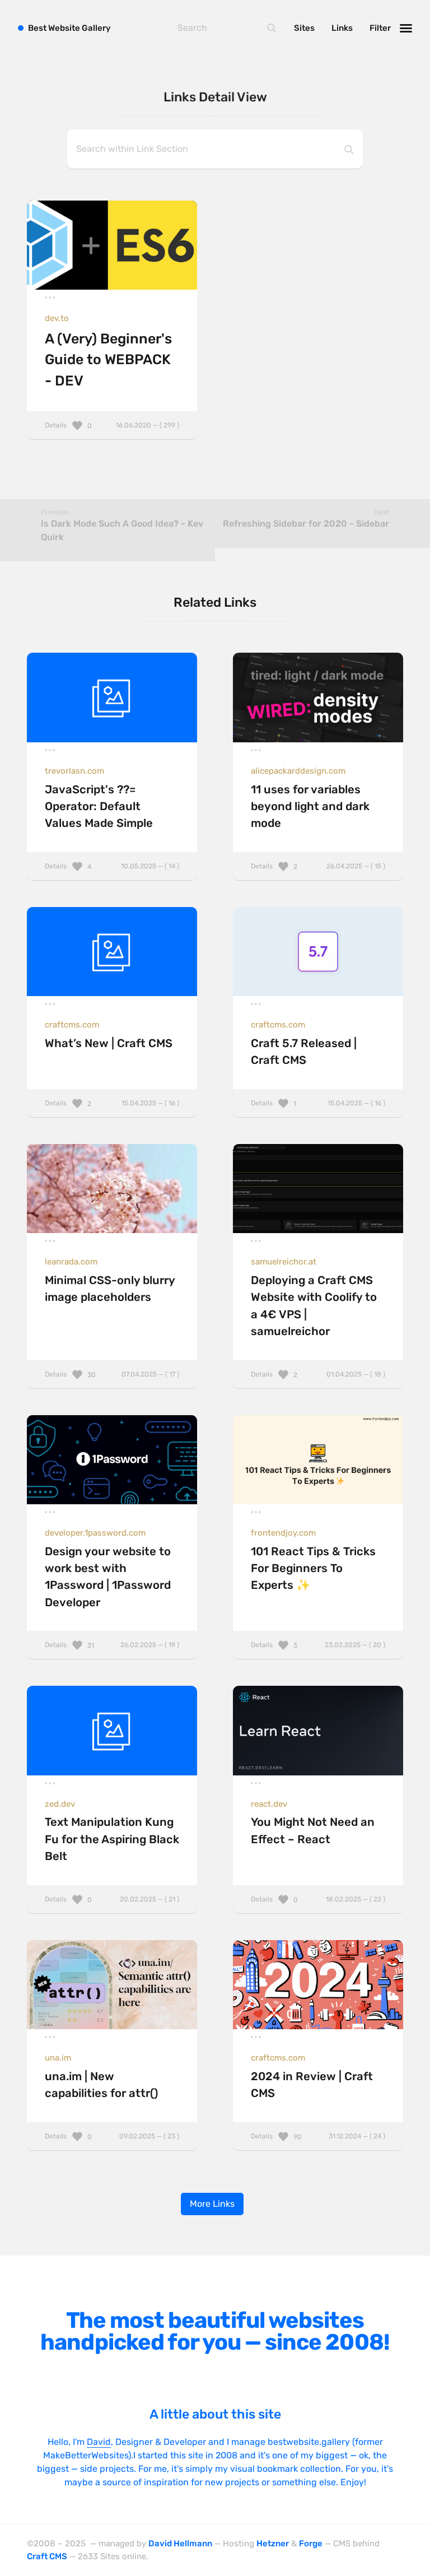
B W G (69, 28)
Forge (311, 2544)
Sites (304, 28)
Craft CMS (47, 2556)
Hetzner (273, 2544)
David (99, 2442)
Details (112, 425)
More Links (212, 2204)
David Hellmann (180, 2544)
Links (342, 28)
